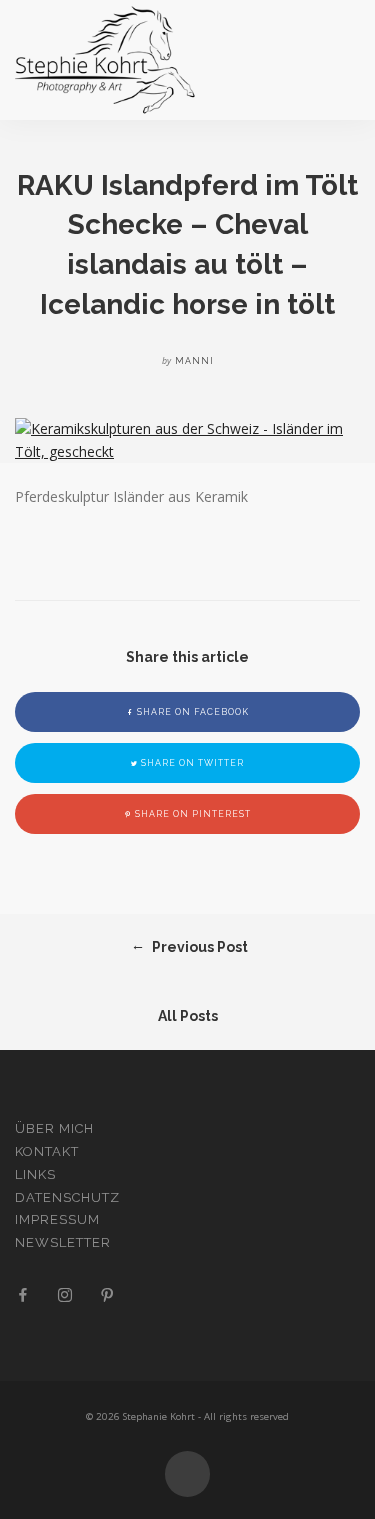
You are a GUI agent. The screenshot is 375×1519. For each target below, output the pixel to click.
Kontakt (47, 1151)
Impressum (57, 1219)
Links (35, 1174)
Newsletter (63, 1242)
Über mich (54, 1128)
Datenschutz (67, 1197)
